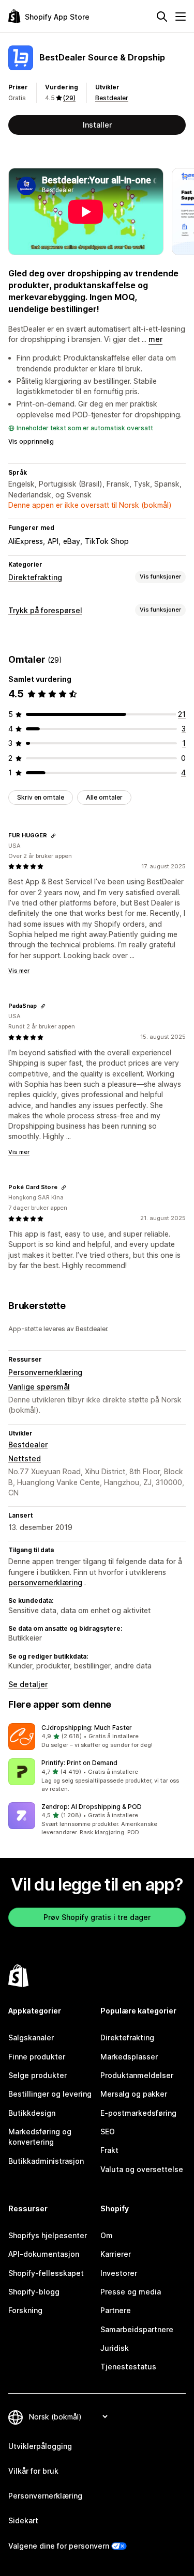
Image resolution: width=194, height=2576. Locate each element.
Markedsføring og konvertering (40, 2137)
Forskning (25, 2310)
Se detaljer (28, 1684)
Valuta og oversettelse (142, 2169)
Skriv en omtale (41, 797)
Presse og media (131, 2292)
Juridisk (115, 2348)
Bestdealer (112, 98)
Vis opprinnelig (31, 441)
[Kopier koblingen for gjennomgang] (53, 836)
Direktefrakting (35, 577)
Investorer (119, 2273)
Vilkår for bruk (33, 2471)
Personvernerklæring (45, 1372)
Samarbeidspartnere (137, 2329)
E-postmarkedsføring (138, 2113)
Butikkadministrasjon (46, 2161)
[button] (97, 1737)
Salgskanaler (31, 2038)
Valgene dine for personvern (59, 2546)
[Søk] (162, 17)
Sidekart (23, 2520)
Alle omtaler (104, 797)
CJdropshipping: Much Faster (87, 1728)
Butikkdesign (32, 2113)
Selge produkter (38, 2075)
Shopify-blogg (34, 2292)
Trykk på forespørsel (45, 610)
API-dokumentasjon (44, 2254)
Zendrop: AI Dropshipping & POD (92, 1807)
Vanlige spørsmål (39, 1387)
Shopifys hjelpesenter (48, 2235)
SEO (108, 2132)
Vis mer (19, 971)
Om (107, 2235)
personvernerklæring (45, 1582)
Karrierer (116, 2254)
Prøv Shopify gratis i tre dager (97, 1917)
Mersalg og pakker (134, 2094)
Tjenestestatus (128, 2367)
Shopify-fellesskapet (46, 2273)
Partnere (116, 2310)
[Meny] (181, 17)
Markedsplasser (129, 2057)
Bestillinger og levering (50, 2094)
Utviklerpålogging (40, 2446)
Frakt (109, 2150)
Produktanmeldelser (137, 2075)
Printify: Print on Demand (79, 1763)
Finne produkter (37, 2057)
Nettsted (25, 1458)
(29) (69, 98)
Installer (97, 125)
